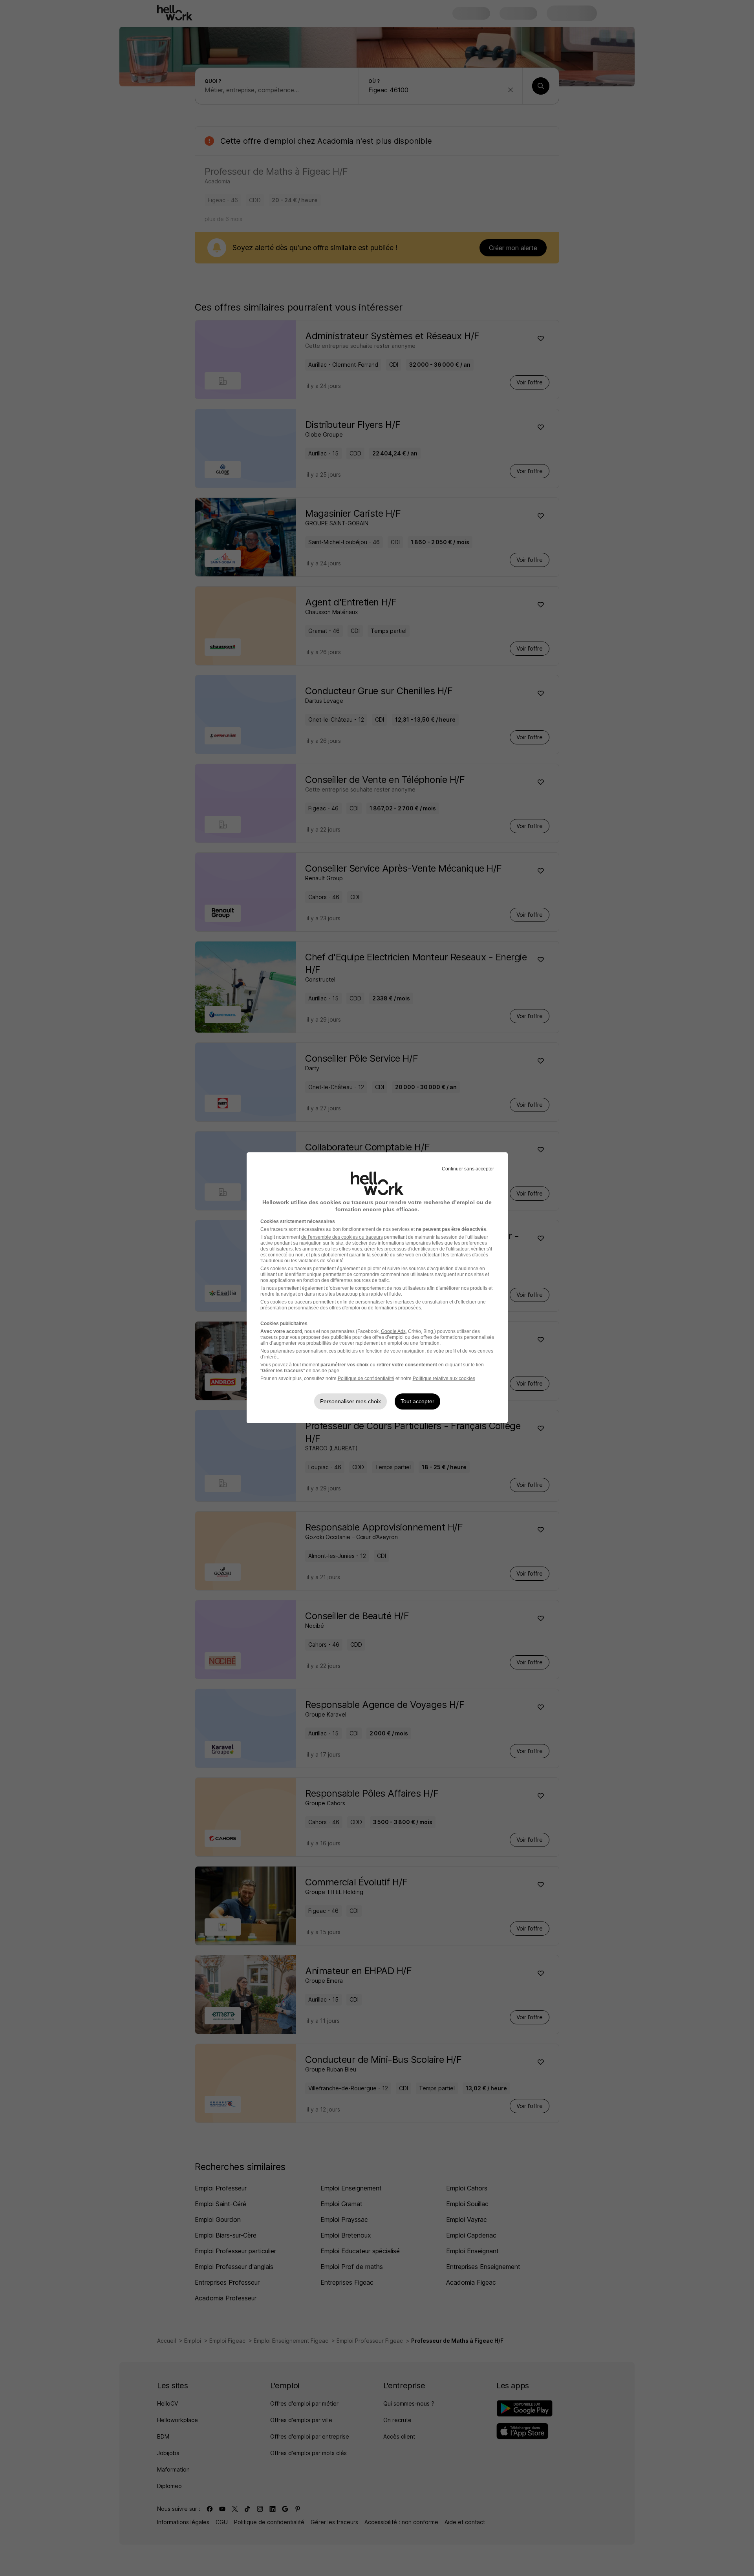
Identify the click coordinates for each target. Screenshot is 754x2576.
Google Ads (393, 1331)
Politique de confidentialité (366, 1378)
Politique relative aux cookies (444, 1378)
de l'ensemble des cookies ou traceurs (342, 1237)
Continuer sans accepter (468, 1169)
